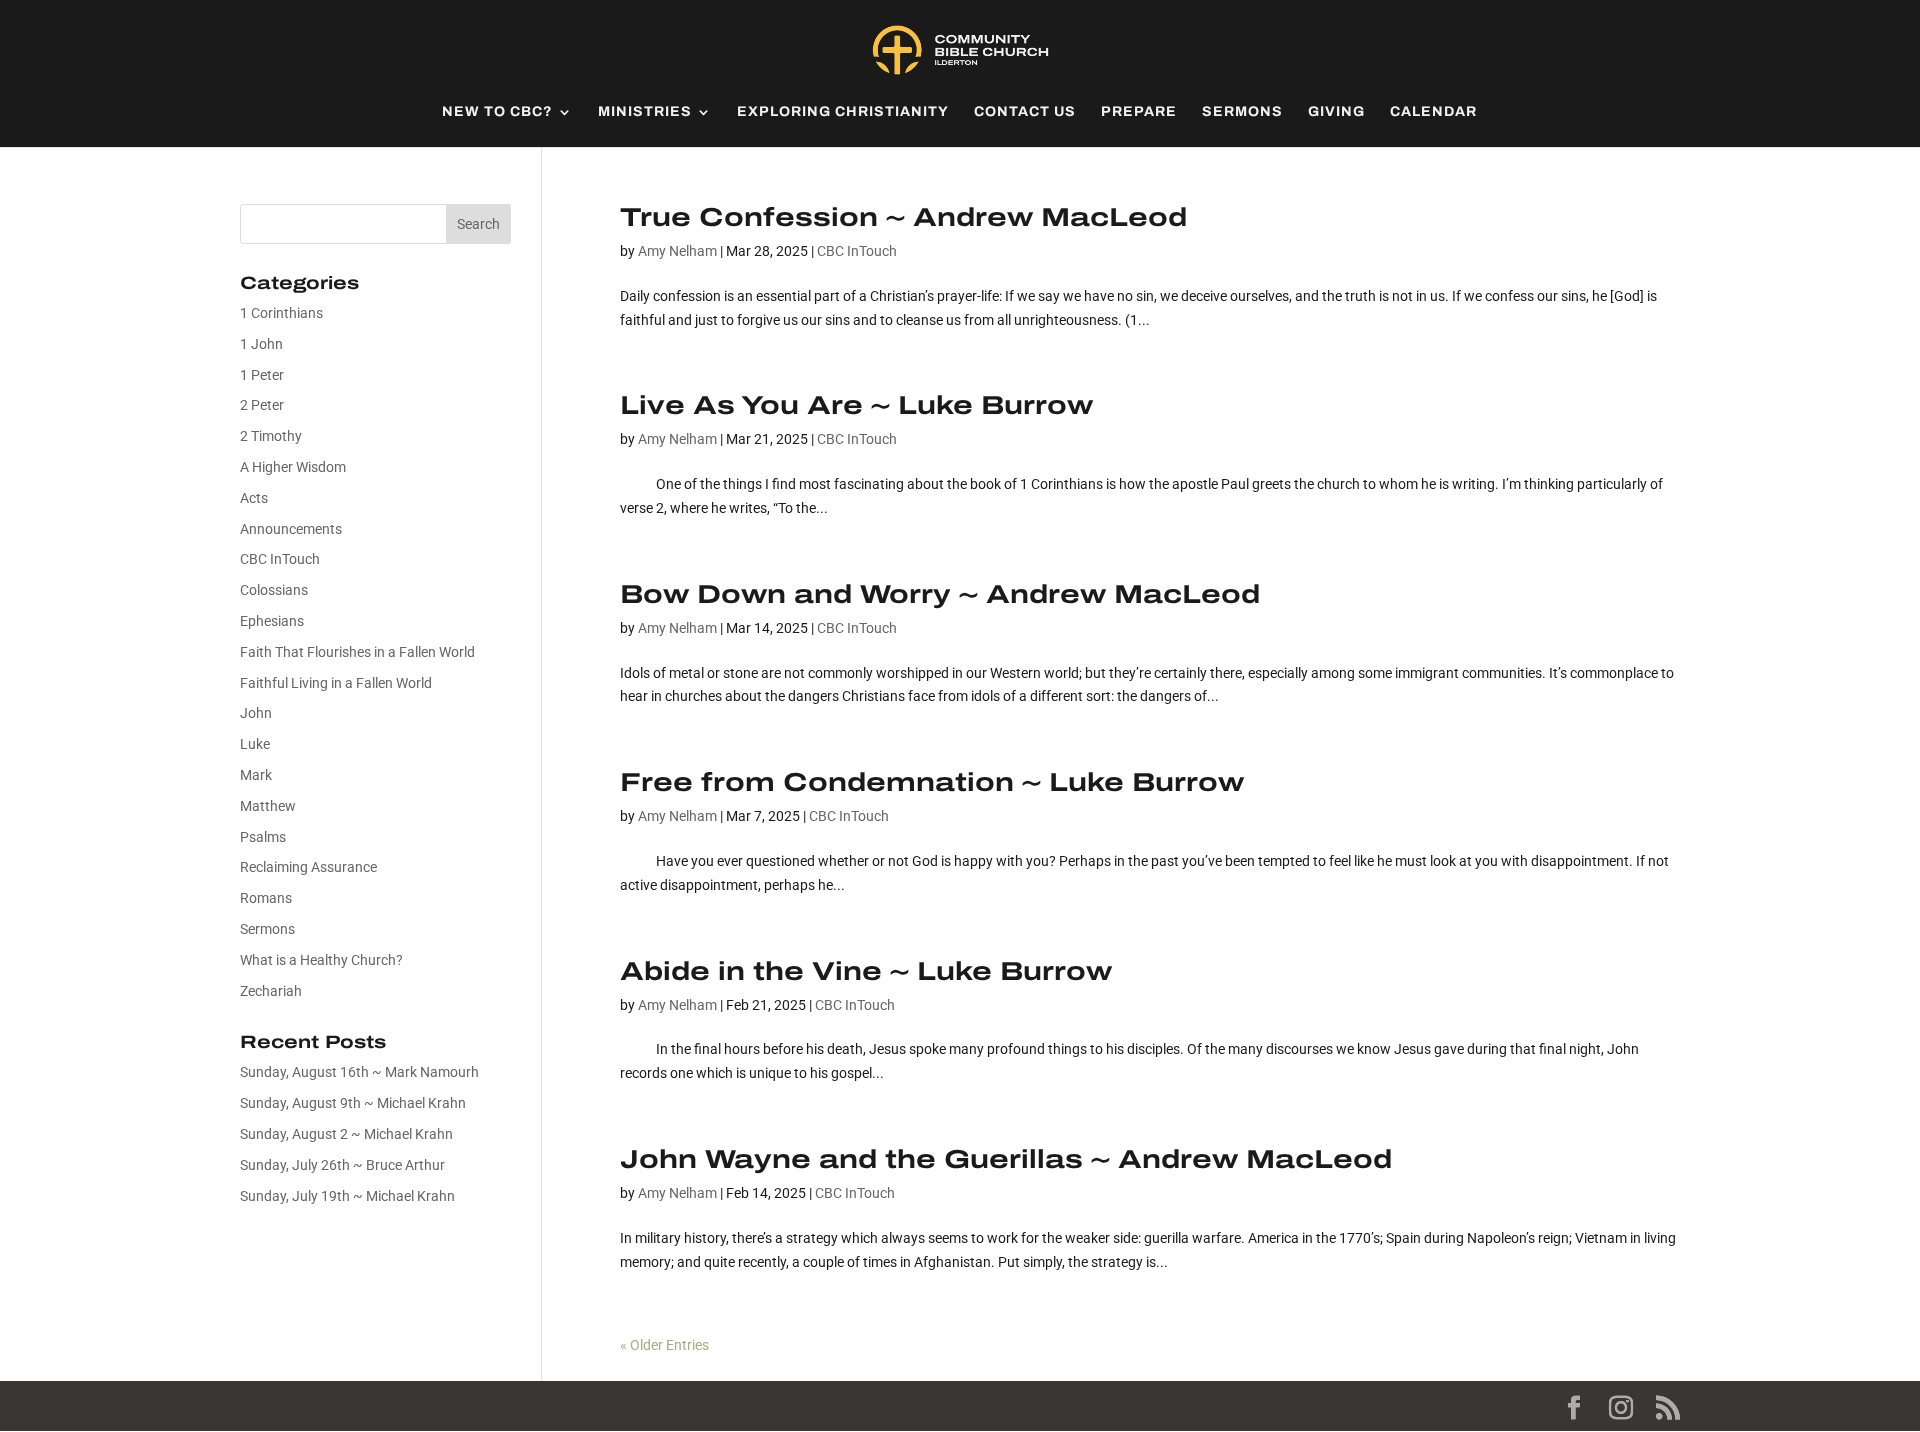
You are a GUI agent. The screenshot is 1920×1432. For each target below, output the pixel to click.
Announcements (291, 529)
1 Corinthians (281, 313)
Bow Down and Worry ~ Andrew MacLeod (940, 594)
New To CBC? (497, 112)
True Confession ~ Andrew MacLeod (903, 217)
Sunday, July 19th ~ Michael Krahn (347, 1196)
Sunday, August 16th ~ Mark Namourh (359, 1072)
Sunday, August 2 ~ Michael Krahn (346, 1134)
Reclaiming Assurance (308, 867)
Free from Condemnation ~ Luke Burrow (932, 782)
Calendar (1433, 112)
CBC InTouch (857, 251)
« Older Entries (664, 1345)
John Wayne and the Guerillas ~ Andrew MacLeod (1006, 1159)
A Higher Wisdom (293, 467)
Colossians (274, 590)
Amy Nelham (677, 251)
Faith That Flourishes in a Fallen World (357, 652)
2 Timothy (271, 436)
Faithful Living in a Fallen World (336, 683)
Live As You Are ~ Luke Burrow (856, 405)
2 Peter (262, 405)
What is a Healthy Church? (321, 960)
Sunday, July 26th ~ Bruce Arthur (342, 1165)
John (256, 713)
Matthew (268, 806)
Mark (256, 775)
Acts (254, 498)
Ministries (645, 112)
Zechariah (271, 991)
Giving (1336, 112)
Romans (266, 898)
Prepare (1139, 112)
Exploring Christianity (843, 112)
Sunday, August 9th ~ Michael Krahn (353, 1103)
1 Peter (262, 375)
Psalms (263, 837)
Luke (255, 744)
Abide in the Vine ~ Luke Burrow (866, 971)
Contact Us (1025, 112)
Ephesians (272, 621)
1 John (261, 344)
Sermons (1242, 112)
